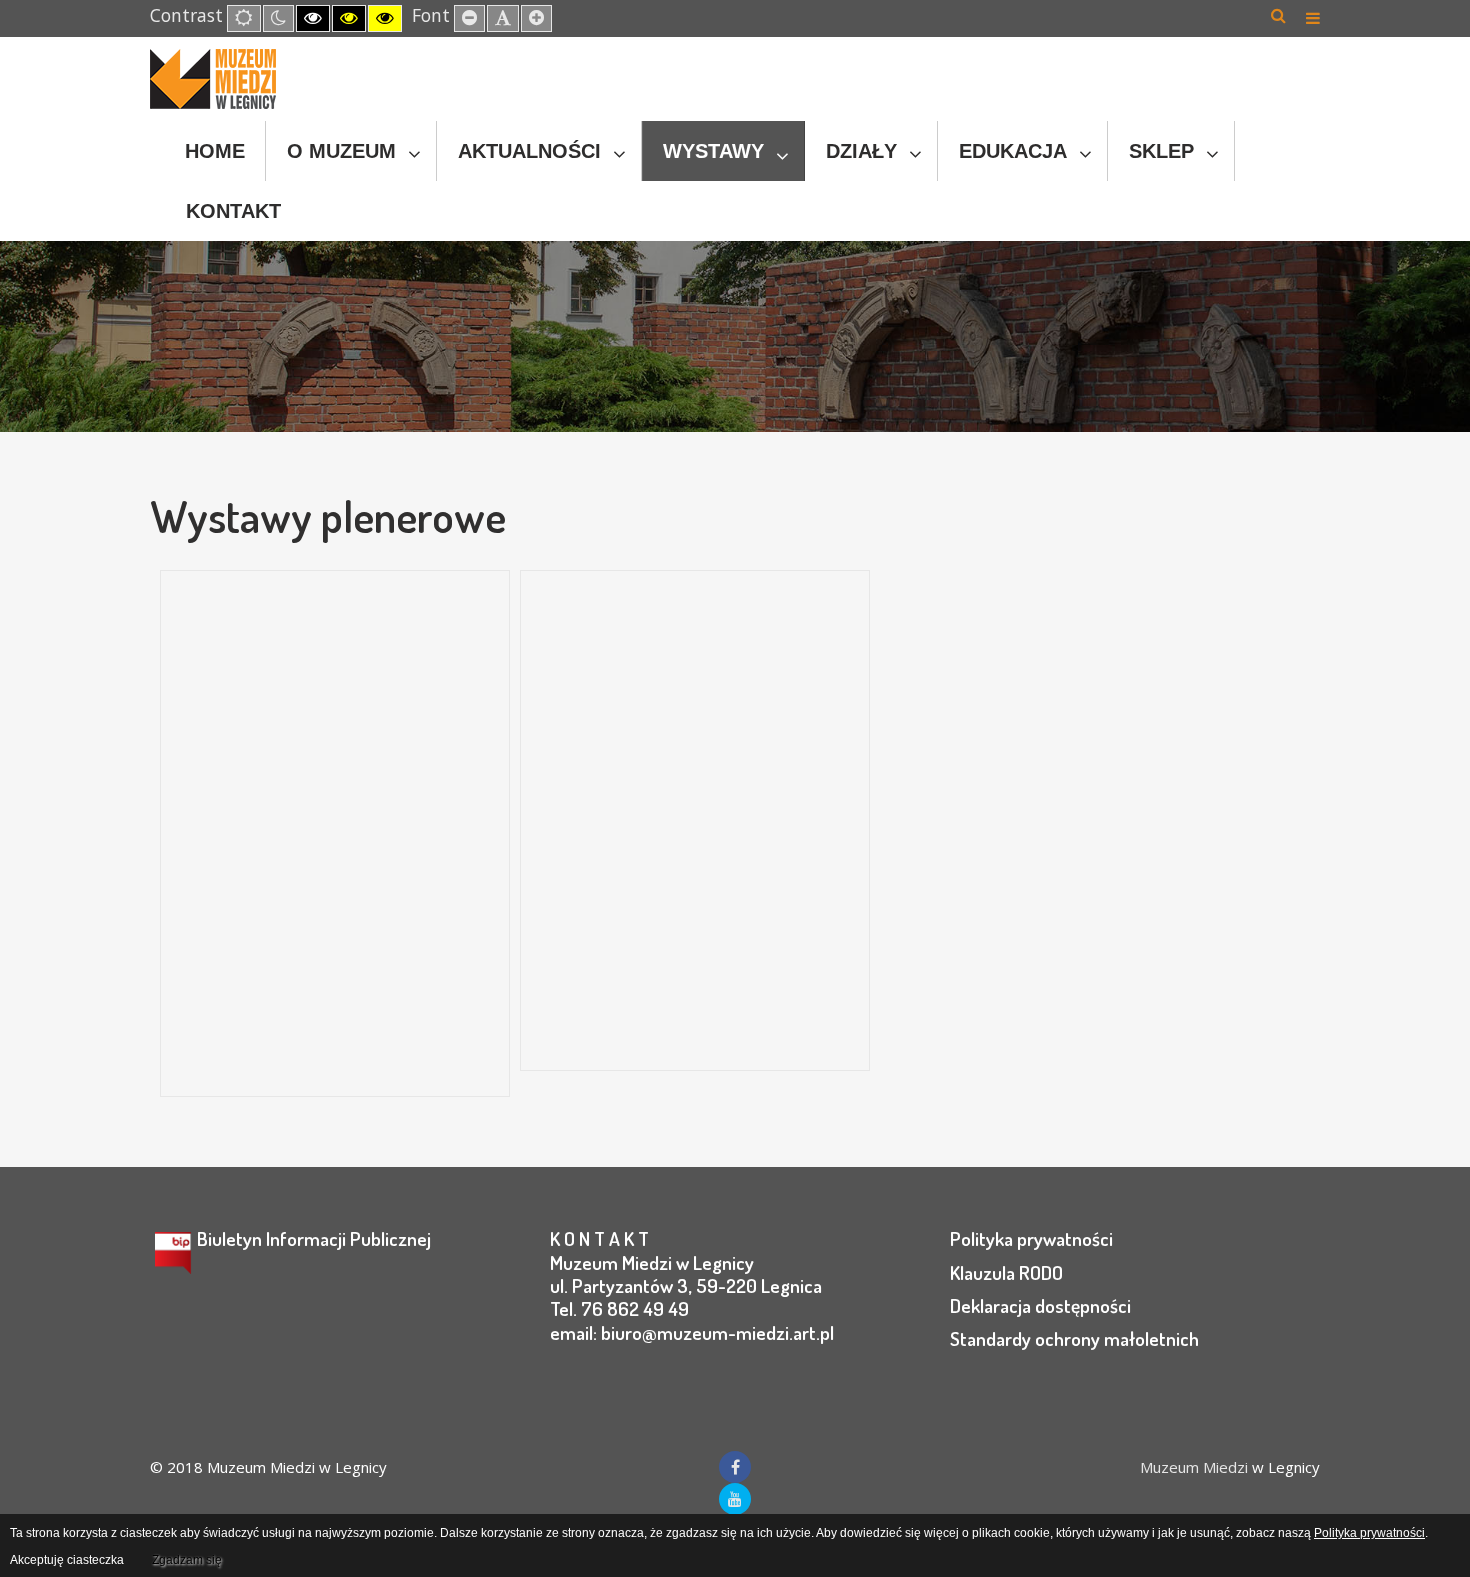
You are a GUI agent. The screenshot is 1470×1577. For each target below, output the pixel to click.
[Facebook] (735, 1467)
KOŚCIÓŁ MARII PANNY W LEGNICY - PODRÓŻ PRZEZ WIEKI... (320, 797)
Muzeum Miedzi (1194, 1467)
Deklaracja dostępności (1040, 1305)
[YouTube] (735, 1499)
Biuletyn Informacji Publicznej (314, 1238)
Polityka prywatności (1031, 1238)
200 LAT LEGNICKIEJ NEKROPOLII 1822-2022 (671, 743)
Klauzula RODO (1006, 1272)
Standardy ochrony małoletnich (1074, 1338)
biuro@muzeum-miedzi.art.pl (717, 1332)
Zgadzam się (187, 1560)
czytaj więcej (238, 1058)
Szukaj (1278, 15)
